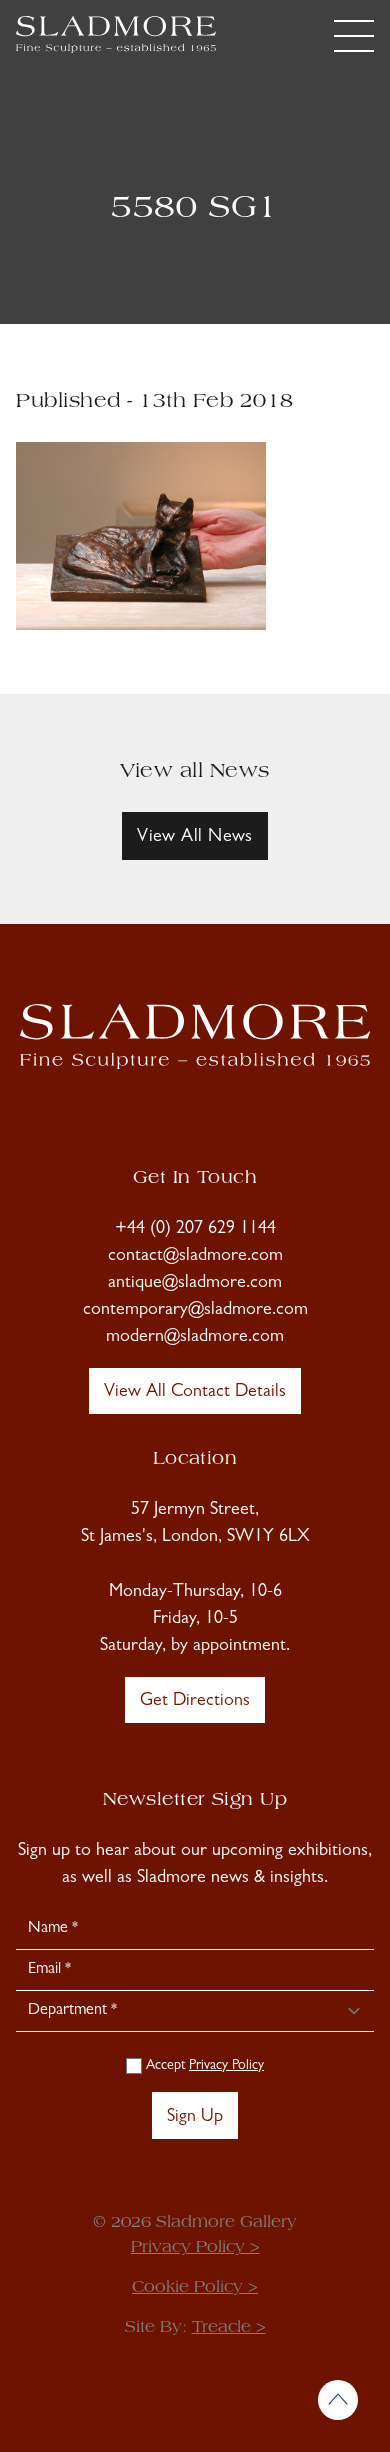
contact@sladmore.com (195, 1257)
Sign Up (195, 2118)
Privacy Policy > (195, 2248)
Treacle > (229, 2328)
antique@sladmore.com (195, 1284)
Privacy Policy (226, 2066)
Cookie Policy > (195, 2288)
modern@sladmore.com (195, 1338)
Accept (203, 2066)
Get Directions (195, 1702)
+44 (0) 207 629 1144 (195, 1230)
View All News (195, 838)
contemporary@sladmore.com (195, 1311)
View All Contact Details (195, 1393)
